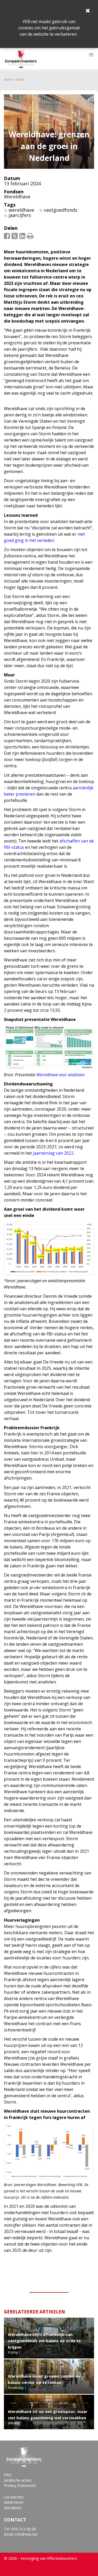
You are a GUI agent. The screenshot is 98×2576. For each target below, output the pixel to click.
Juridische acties (18, 2480)
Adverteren (14, 2502)
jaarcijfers (20, 215)
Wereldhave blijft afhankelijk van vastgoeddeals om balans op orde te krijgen (44, 2341)
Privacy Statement (20, 2485)
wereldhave (21, 210)
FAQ (8, 2475)
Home (8, 80)
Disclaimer (13, 2508)
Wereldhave (17, 197)
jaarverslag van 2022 (53, 1153)
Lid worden (14, 2497)
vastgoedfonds (61, 210)
